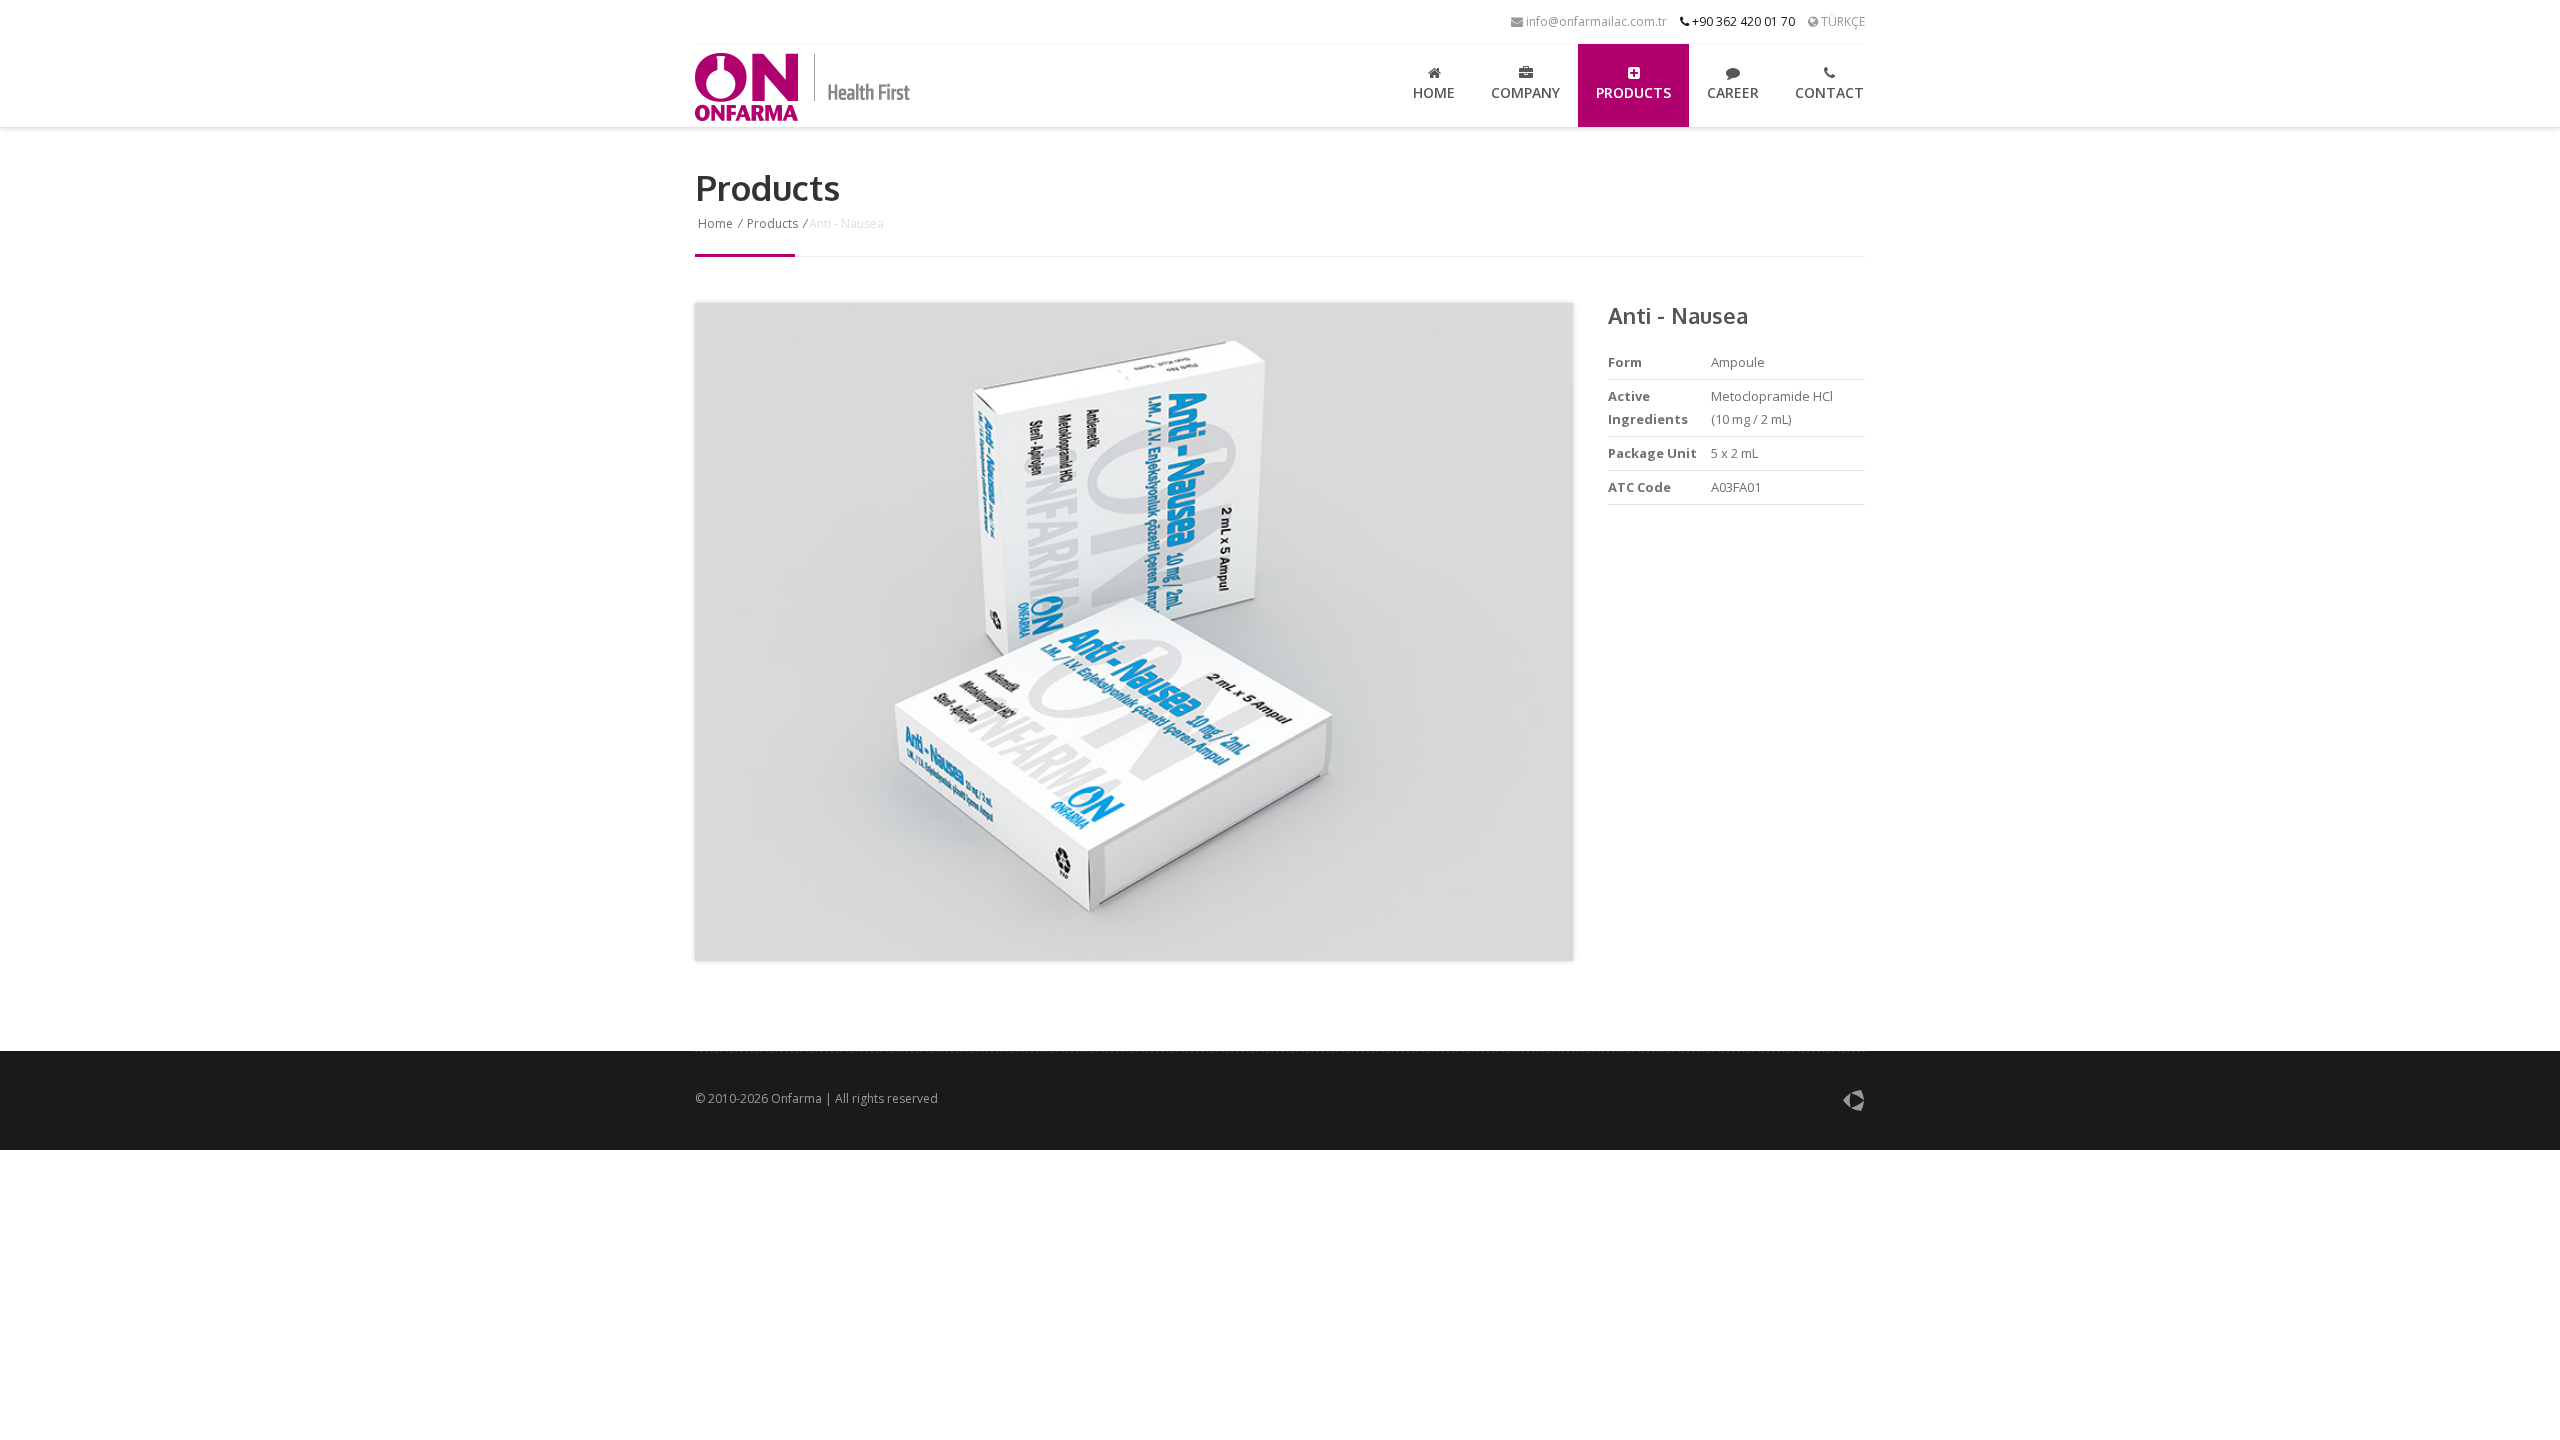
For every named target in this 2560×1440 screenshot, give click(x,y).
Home (715, 223)
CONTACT (1829, 92)
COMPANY (1525, 92)
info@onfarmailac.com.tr (1595, 21)
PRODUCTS (1633, 92)
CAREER (1733, 92)
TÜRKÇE (1841, 21)
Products (772, 223)
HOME (1434, 92)
